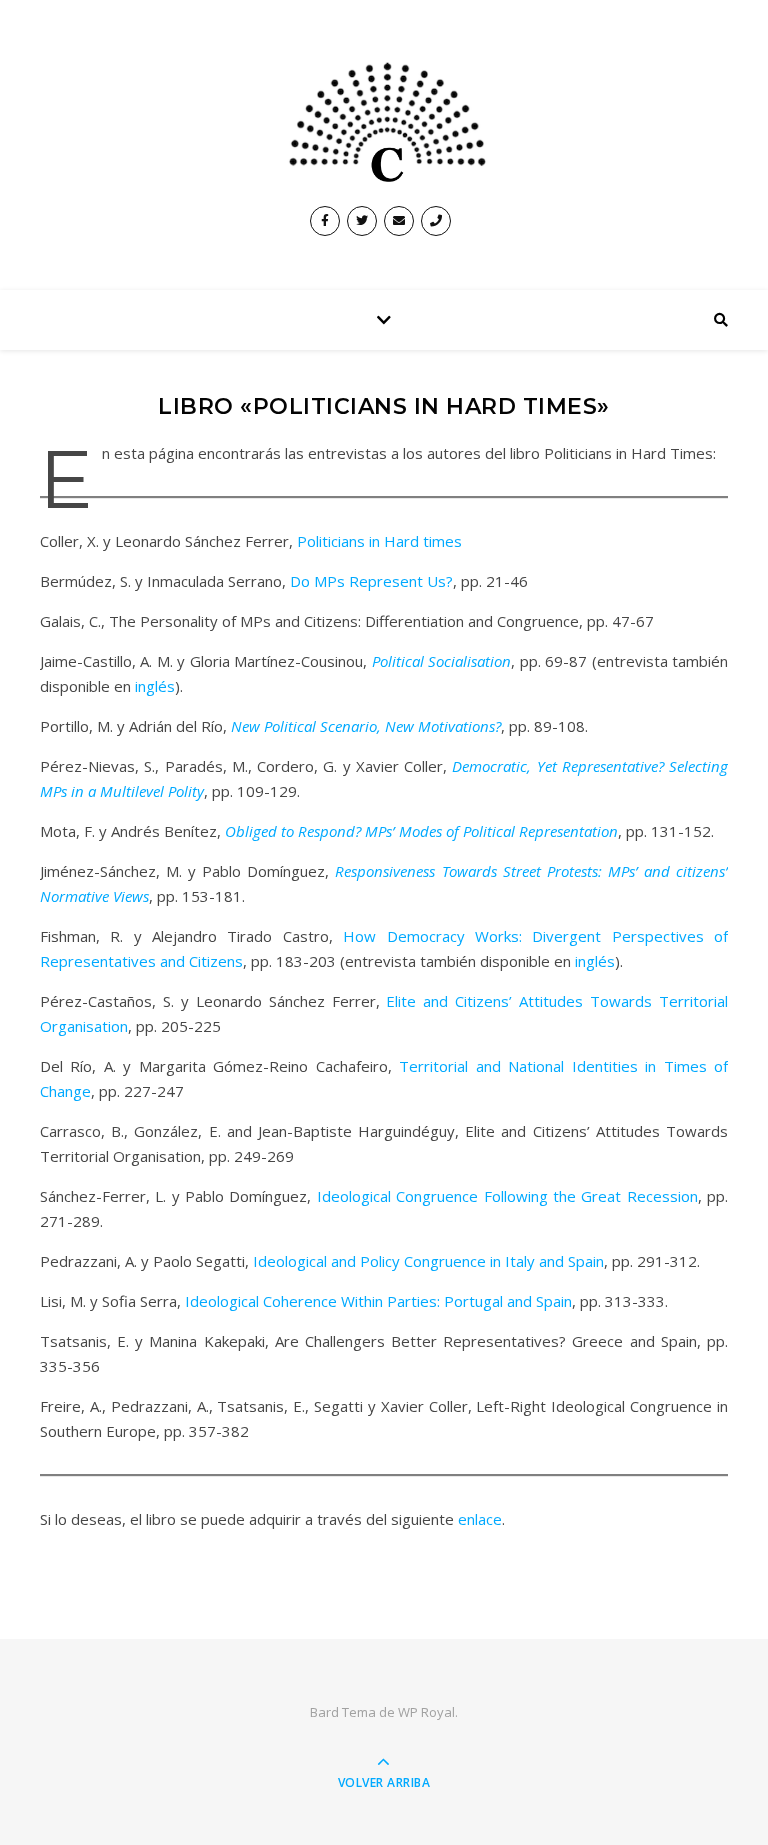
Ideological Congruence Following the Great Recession (507, 1196)
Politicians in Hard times (379, 541)
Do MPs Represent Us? (371, 581)
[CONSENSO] (384, 118)
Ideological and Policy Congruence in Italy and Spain (428, 1261)
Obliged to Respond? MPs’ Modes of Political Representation (421, 831)
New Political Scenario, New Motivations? (366, 726)
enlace (480, 1519)
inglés (155, 686)
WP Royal (426, 1712)
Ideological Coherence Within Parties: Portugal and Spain (378, 1301)
